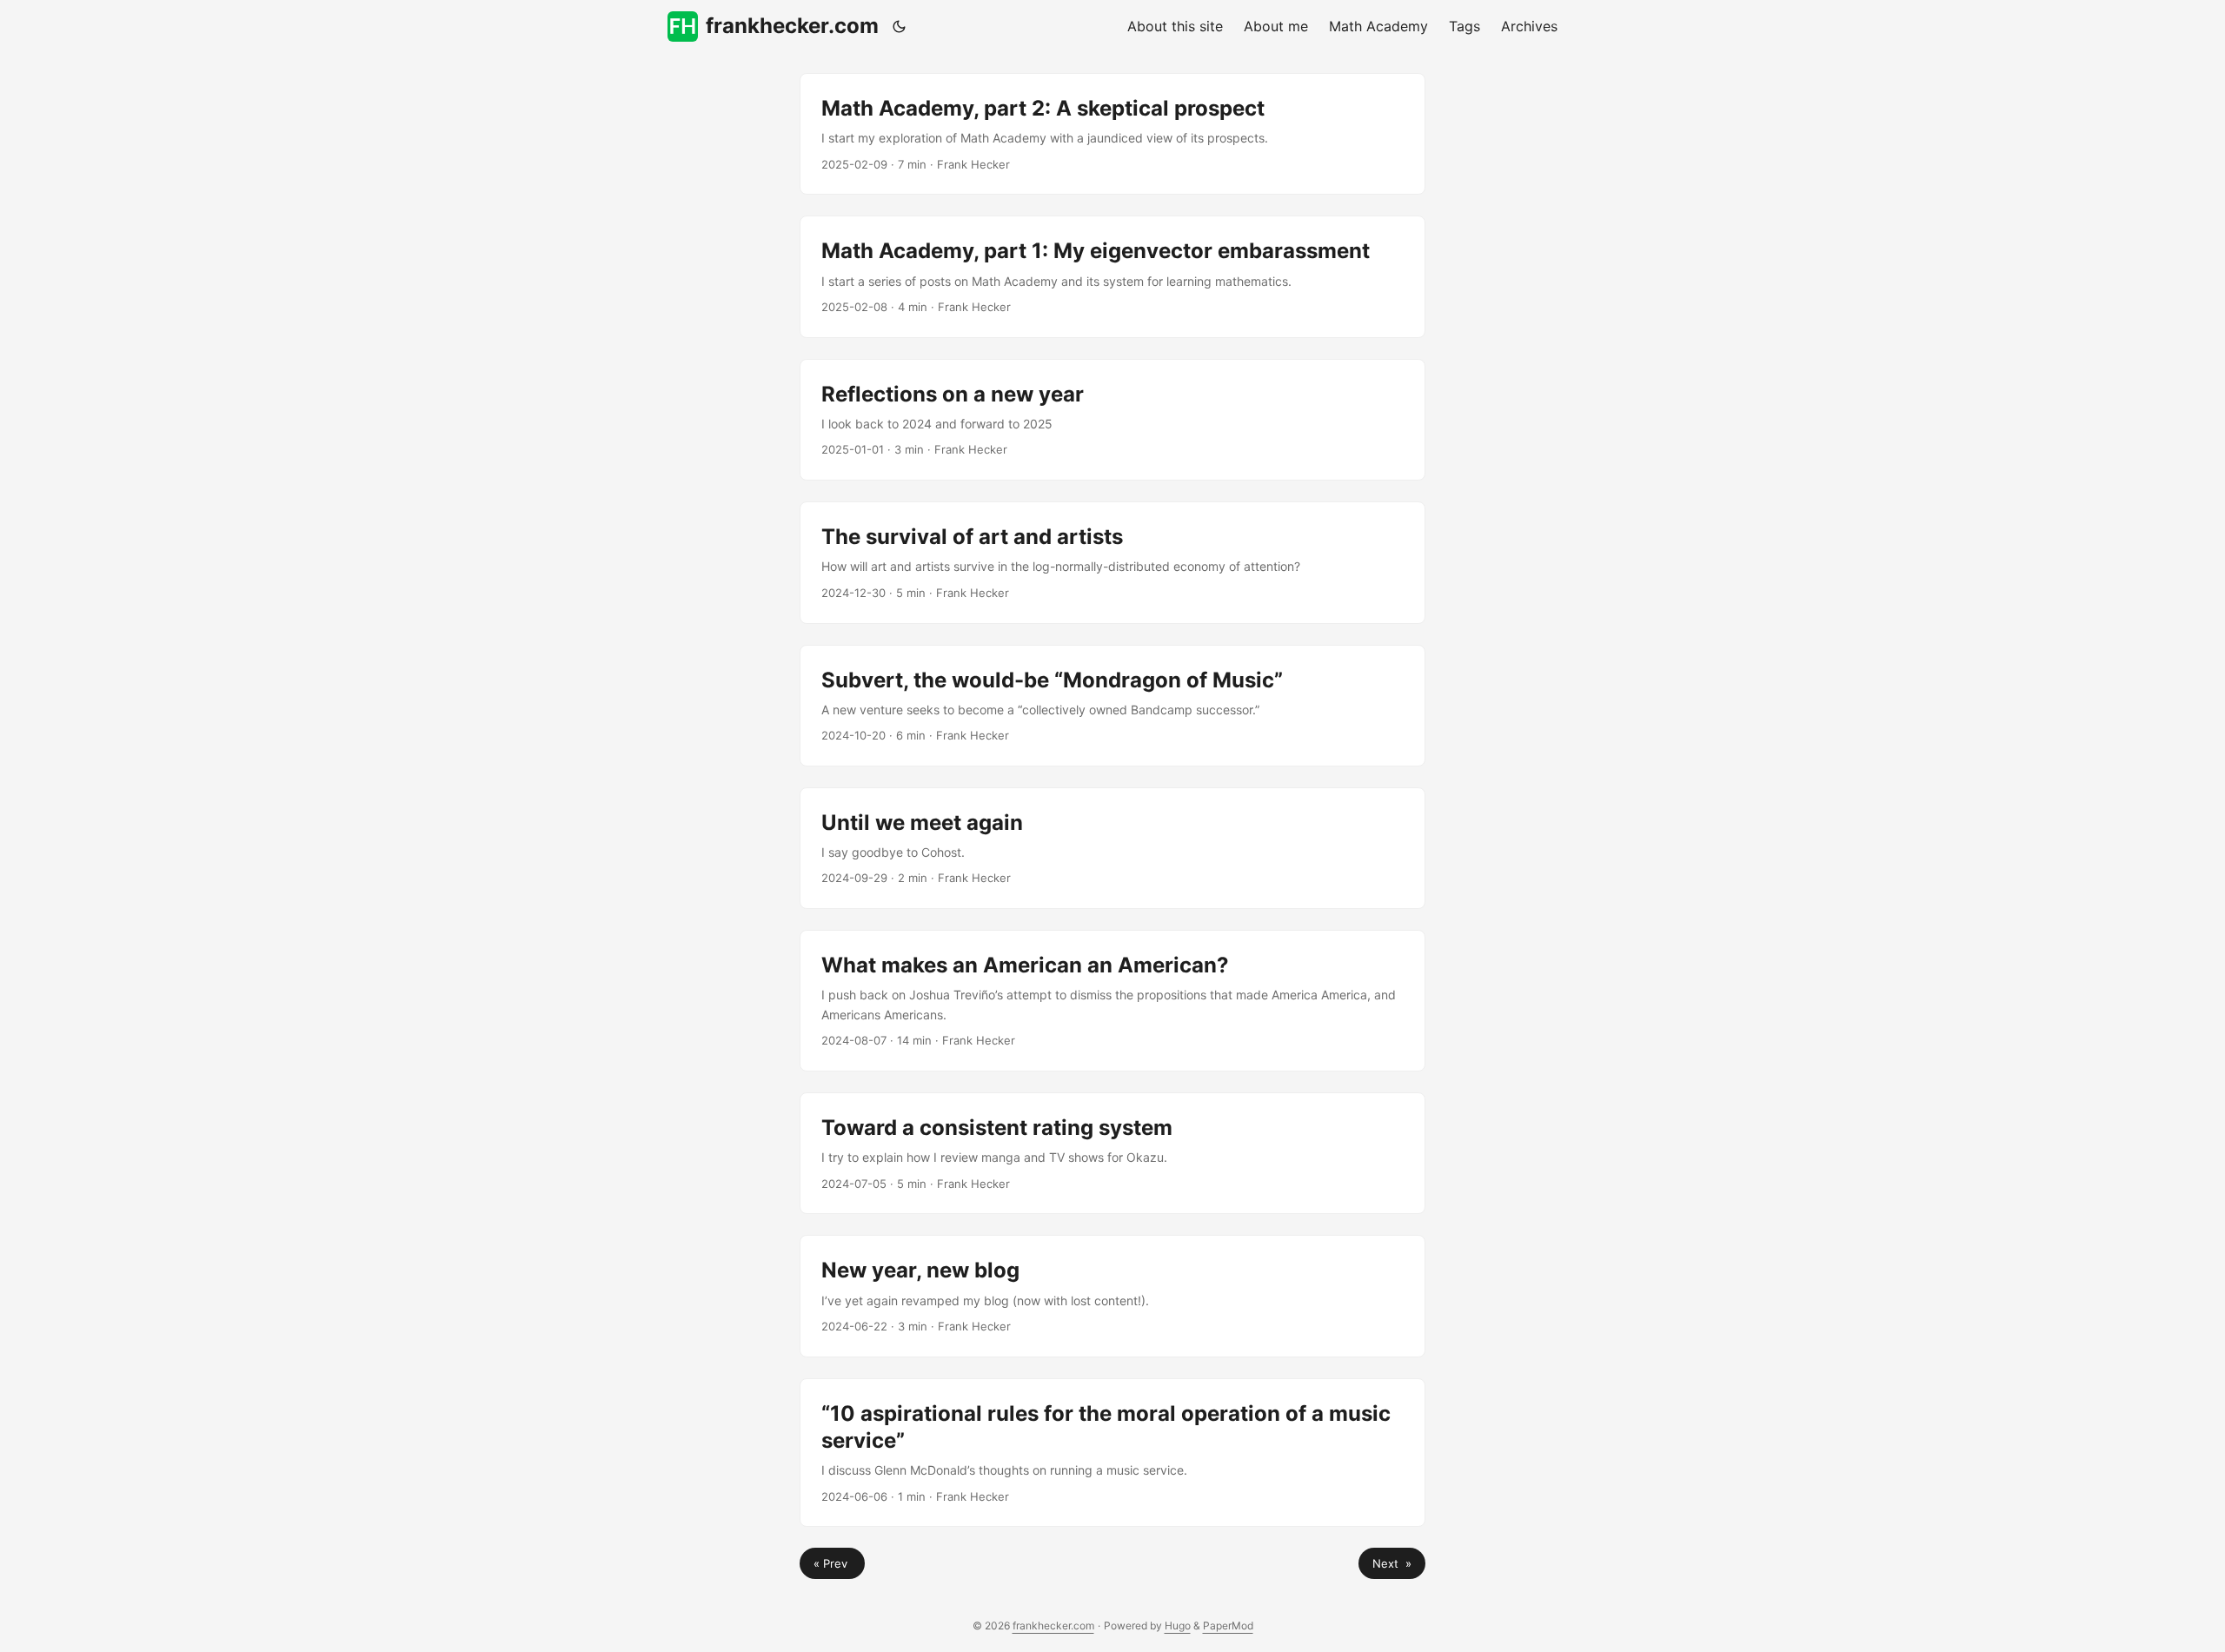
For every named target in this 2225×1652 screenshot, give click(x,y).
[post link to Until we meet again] (1112, 848)
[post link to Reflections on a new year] (1112, 420)
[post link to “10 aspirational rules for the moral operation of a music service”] (1112, 1453)
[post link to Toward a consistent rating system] (1112, 1153)
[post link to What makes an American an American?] (1112, 1001)
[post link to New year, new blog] (1112, 1296)
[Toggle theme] (900, 26)
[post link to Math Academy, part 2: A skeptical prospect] (1112, 134)
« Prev (832, 1563)
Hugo (1178, 1625)
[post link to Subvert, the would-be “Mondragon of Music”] (1112, 706)
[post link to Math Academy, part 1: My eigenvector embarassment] (1112, 276)
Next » (1392, 1563)
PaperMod (1228, 1625)
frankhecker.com (792, 26)
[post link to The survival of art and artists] (1112, 562)
